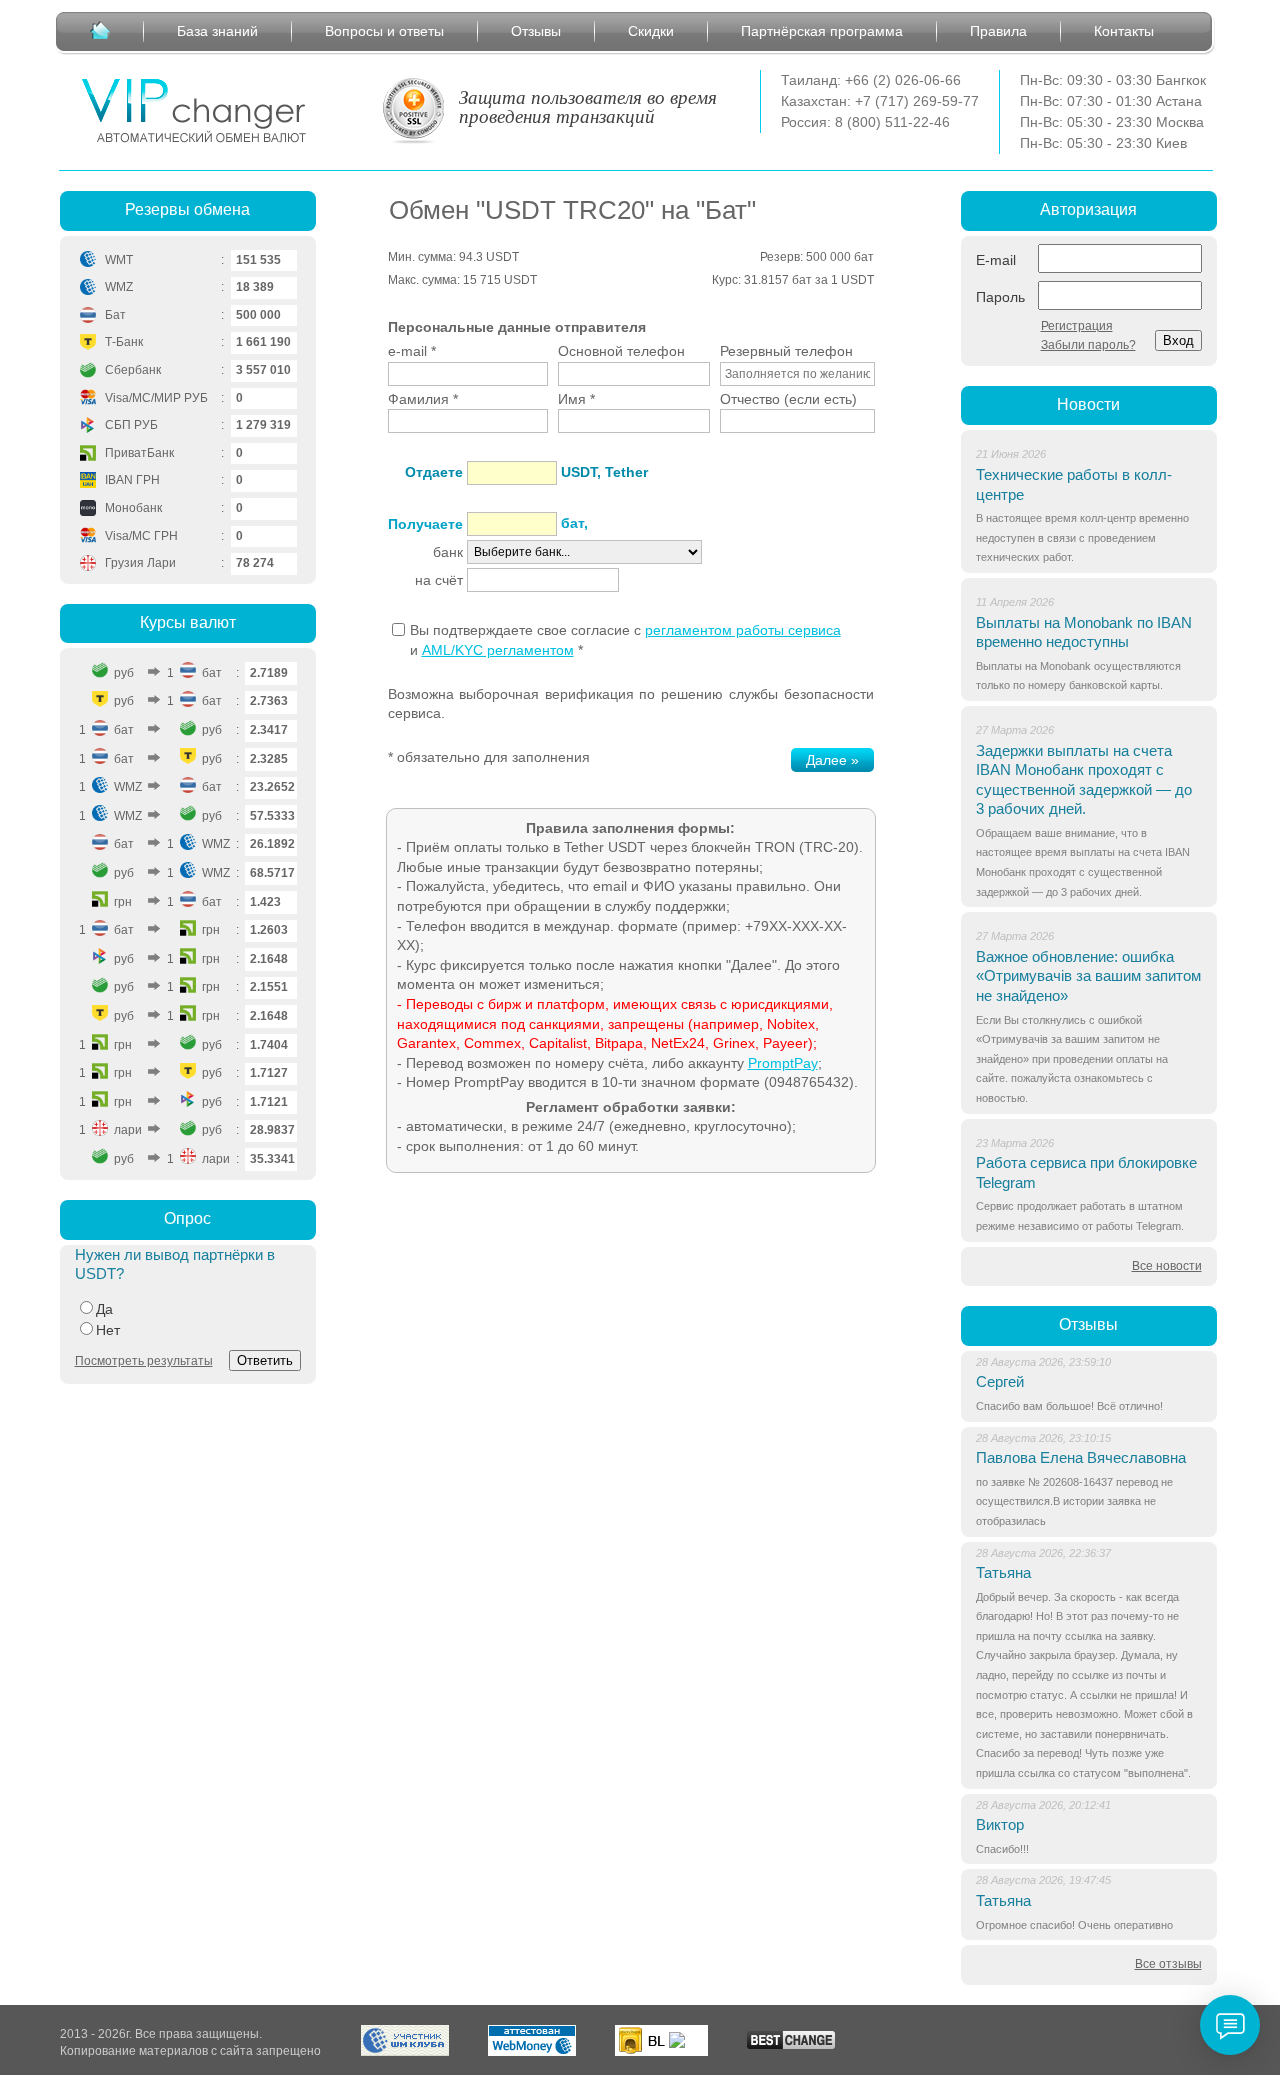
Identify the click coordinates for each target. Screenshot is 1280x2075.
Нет (108, 1330)
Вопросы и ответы (384, 31)
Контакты (1124, 31)
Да (104, 1309)
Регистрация (1077, 326)
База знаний (217, 31)
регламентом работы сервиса (743, 630)
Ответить (265, 1360)
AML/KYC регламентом (498, 650)
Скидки (651, 31)
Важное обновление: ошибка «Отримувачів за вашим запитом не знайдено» (1088, 976)
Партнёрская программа (822, 31)
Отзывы (536, 31)
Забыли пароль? (1088, 345)
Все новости (1167, 1266)
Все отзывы (1168, 1964)
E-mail (996, 260)
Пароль (1000, 297)
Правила (998, 31)
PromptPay (783, 1063)
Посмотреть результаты (144, 1361)
